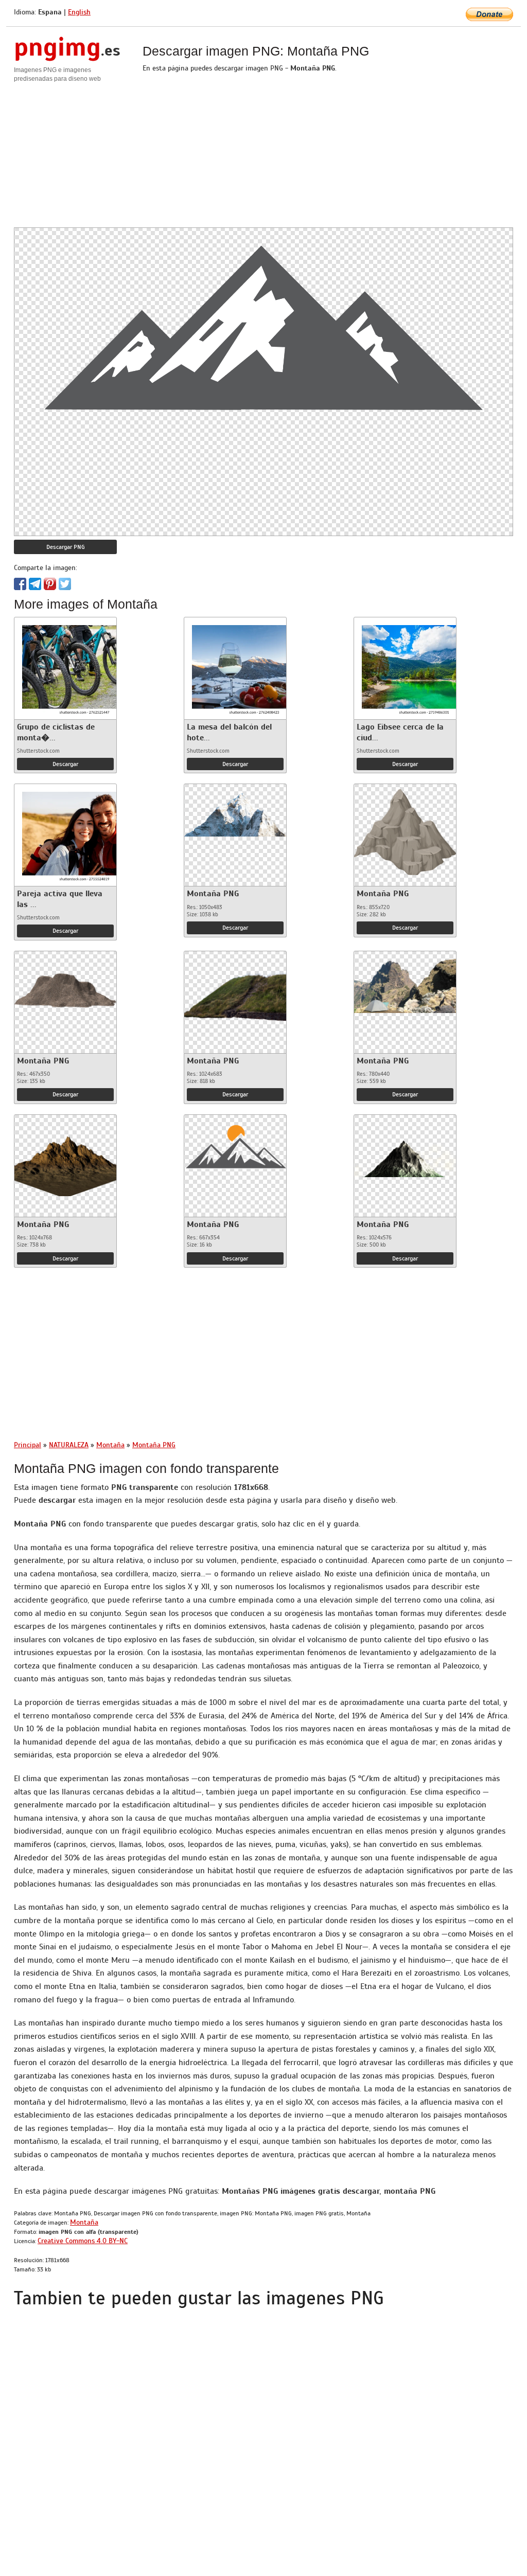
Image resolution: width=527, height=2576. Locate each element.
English (79, 12)
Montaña (84, 2222)
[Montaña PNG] (235, 810)
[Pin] (50, 584)
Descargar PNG (66, 547)
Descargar (65, 764)
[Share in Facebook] (20, 584)
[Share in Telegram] (35, 584)
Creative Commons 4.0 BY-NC (83, 2241)
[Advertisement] (263, 155)
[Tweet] (65, 584)
